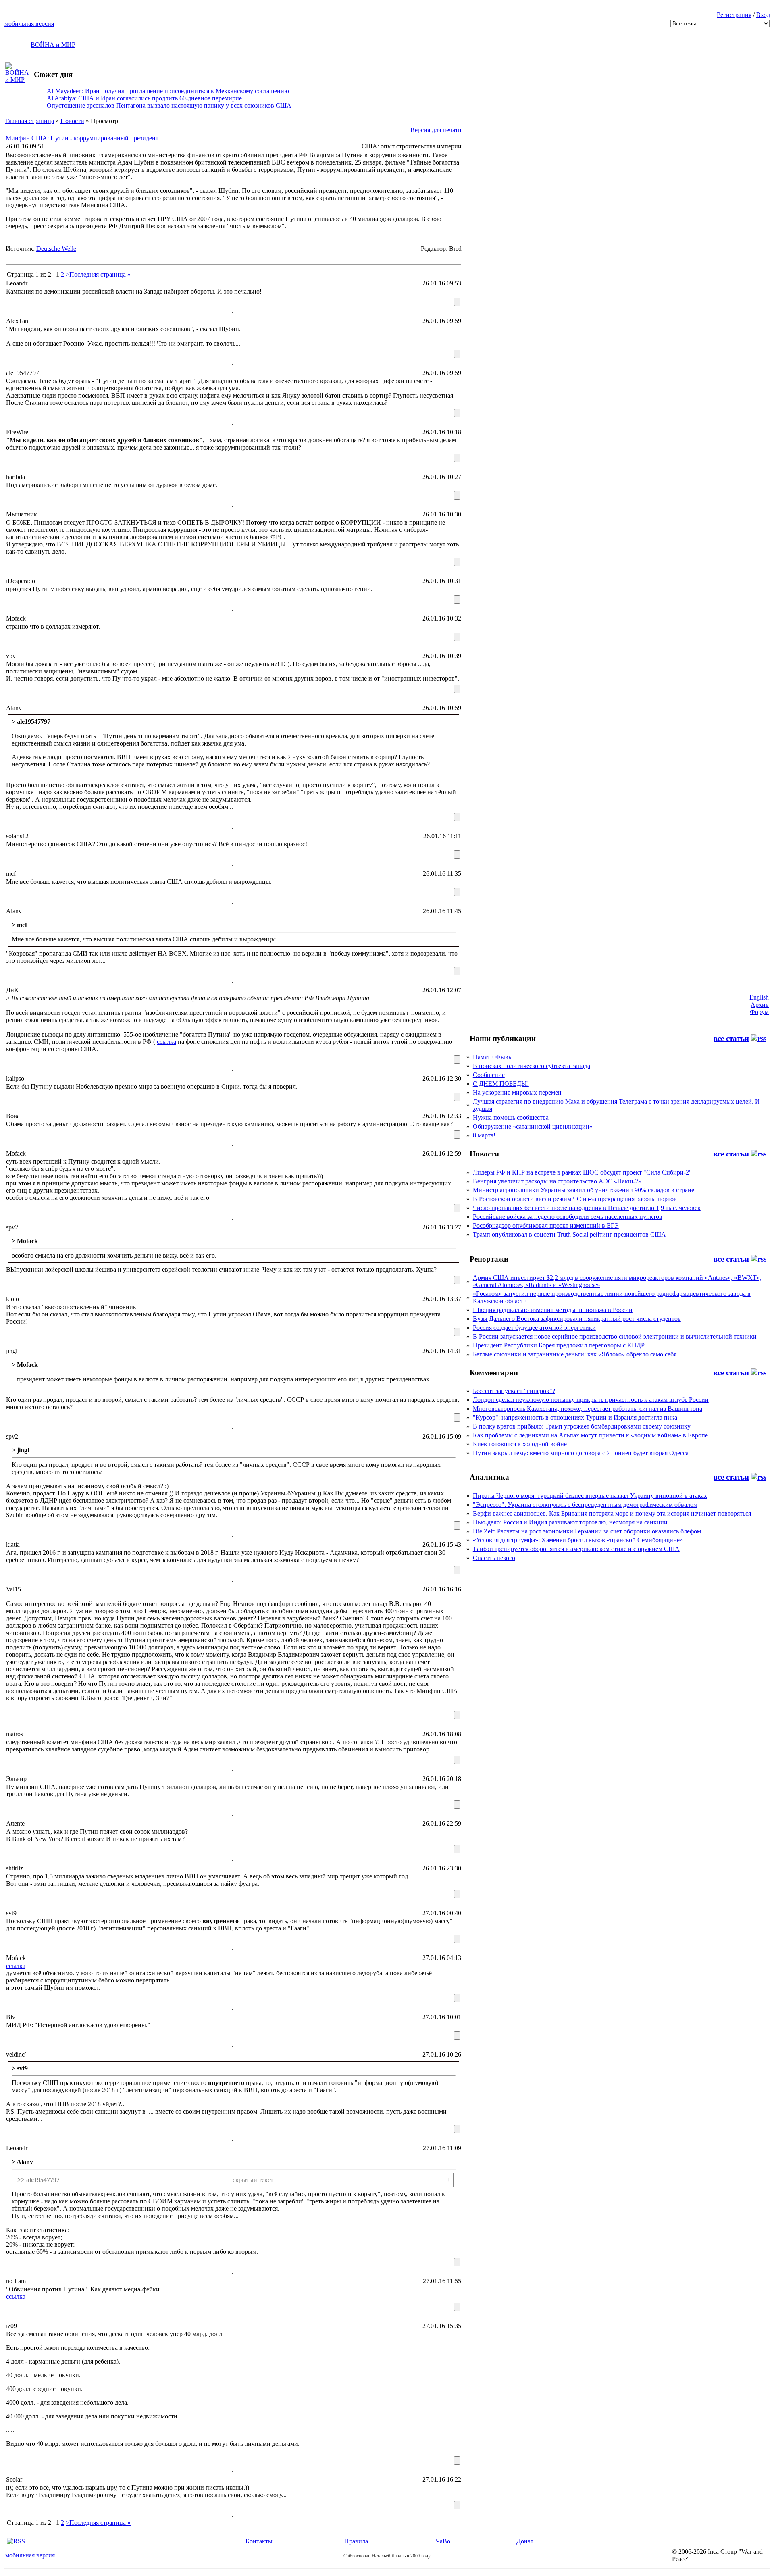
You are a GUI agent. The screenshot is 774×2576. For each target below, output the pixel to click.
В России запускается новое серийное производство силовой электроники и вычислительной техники (615, 1336)
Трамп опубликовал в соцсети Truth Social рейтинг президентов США (569, 1234)
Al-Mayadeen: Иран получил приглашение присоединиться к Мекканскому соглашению (168, 91)
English (759, 997)
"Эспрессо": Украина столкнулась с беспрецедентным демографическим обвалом (585, 1505)
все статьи (731, 1038)
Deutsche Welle (56, 249)
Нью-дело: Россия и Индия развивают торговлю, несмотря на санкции (570, 1522)
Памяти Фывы (493, 1057)
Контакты (259, 2541)
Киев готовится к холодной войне (520, 1444)
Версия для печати (436, 130)
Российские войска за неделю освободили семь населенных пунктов (568, 1217)
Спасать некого (494, 1558)
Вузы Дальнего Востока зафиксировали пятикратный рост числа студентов (577, 1319)
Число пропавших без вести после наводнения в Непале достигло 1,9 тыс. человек (587, 1208)
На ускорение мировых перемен (517, 1092)
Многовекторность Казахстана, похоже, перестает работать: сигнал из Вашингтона (588, 1409)
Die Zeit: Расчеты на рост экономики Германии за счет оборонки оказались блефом (587, 1531)
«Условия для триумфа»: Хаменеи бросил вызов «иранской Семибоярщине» (578, 1540)
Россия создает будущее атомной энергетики (534, 1328)
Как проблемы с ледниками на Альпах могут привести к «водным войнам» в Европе (590, 1435)
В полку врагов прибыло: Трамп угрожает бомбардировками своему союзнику (582, 1426)
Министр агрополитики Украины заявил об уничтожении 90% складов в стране (584, 1190)
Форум (759, 1012)
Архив (760, 1005)
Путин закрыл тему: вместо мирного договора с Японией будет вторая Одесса (581, 1453)
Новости (72, 121)
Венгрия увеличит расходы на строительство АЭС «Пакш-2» (557, 1181)
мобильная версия (29, 24)
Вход (763, 15)
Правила (356, 2541)
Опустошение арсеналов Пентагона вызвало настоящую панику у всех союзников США (169, 105)
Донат (525, 2541)
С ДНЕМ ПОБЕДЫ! (501, 1084)
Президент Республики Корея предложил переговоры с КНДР (559, 1345)
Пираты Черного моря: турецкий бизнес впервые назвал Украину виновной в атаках (590, 1496)
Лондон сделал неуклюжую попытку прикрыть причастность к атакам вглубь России (591, 1400)
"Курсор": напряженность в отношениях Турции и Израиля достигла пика (575, 1417)
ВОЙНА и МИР (53, 45)
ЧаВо (443, 2541)
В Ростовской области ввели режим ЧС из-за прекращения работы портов (575, 1199)
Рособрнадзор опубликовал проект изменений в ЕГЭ (546, 1226)
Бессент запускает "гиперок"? (514, 1391)
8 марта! (484, 1135)
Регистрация (734, 15)
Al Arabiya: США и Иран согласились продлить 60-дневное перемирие (144, 98)
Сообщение (489, 1075)
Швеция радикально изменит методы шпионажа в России (553, 1310)
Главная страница (30, 121)
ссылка (166, 1042)
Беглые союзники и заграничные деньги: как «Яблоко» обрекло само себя (575, 1354)
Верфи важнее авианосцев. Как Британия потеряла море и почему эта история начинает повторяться (612, 1513)
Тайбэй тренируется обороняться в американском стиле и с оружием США (576, 1549)
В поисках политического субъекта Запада (532, 1066)
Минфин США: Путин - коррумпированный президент (82, 138)
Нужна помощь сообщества (511, 1117)
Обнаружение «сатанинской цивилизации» (533, 1126)
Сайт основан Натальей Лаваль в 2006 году (387, 2556)
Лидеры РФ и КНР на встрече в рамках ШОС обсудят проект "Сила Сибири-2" (582, 1172)
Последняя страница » (100, 274)
